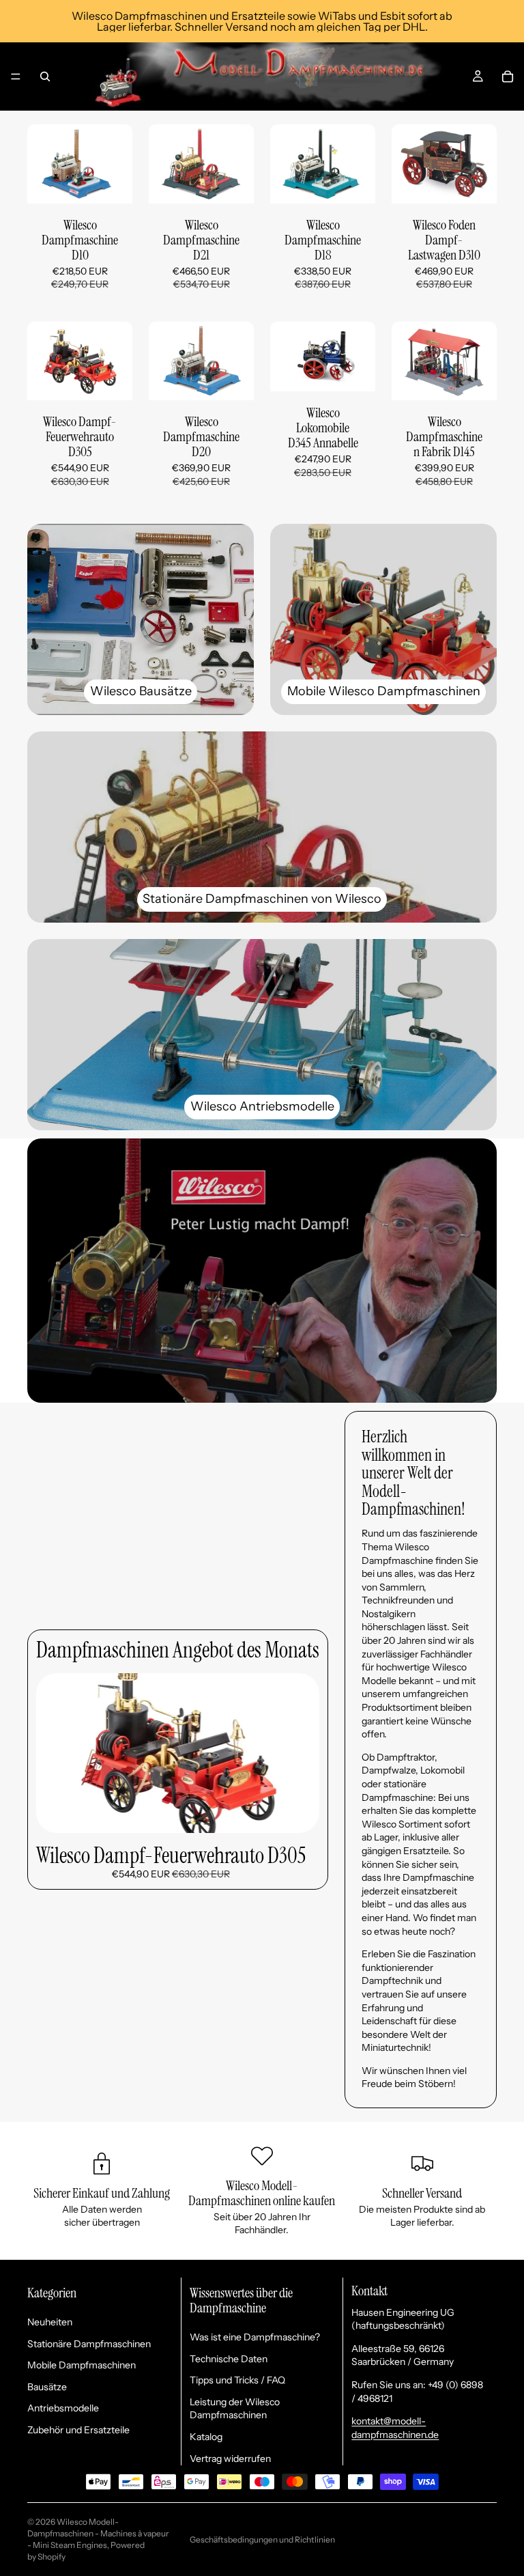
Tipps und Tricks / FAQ (237, 2380)
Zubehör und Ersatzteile (78, 2430)
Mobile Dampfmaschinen (82, 2365)
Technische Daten (229, 2359)
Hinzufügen (123, 182)
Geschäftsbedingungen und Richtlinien (262, 2539)
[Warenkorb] (508, 76)
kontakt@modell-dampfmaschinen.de (395, 2428)
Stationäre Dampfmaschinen (89, 2344)
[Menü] (16, 76)
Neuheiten (50, 2322)
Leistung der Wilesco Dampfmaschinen (235, 2409)
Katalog (206, 2437)
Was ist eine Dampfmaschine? (255, 2337)
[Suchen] (45, 76)
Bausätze (47, 2387)
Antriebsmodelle (63, 2408)
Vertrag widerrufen (230, 2459)
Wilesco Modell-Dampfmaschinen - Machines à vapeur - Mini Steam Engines (98, 2533)
